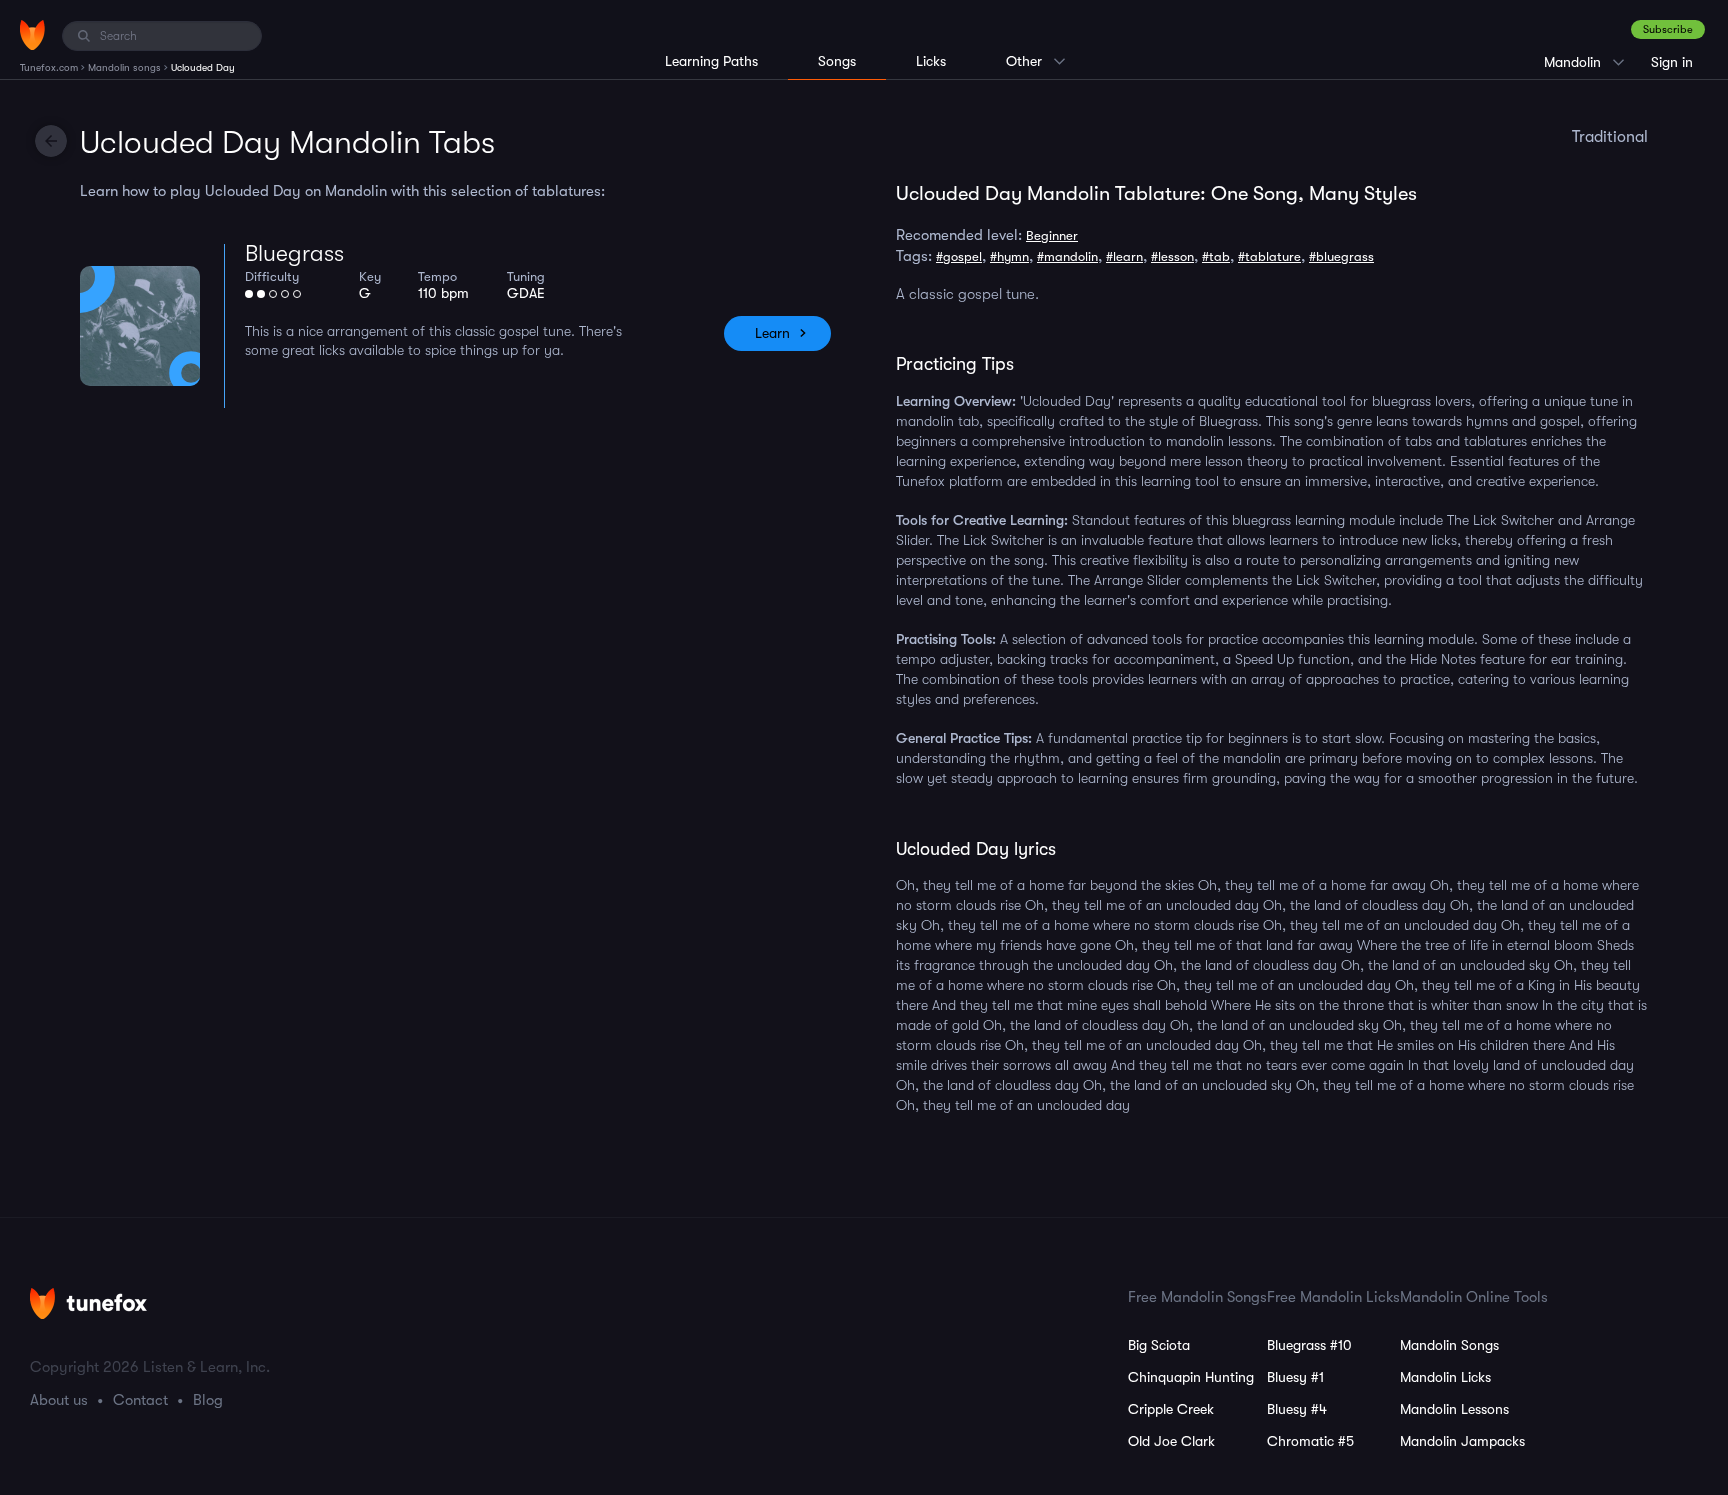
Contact (140, 1400)
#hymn (1009, 256)
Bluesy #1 (1295, 1377)
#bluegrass (1341, 256)
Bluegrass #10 (1309, 1345)
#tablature (1269, 256)
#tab (1216, 256)
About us (59, 1400)
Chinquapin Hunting (1191, 1377)
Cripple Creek (1171, 1409)
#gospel (959, 256)
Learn (772, 333)
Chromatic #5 (1310, 1441)
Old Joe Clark (1171, 1441)
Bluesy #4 (1297, 1409)
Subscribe (1668, 29)
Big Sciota (1159, 1345)
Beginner (1052, 235)
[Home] (32, 35)
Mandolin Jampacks (1462, 1441)
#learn (1124, 256)
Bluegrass (294, 253)
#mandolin (1067, 256)
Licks (931, 61)
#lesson (1172, 256)
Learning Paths (711, 61)
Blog (208, 1400)
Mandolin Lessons (1454, 1409)
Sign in (1672, 62)
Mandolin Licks (1445, 1377)
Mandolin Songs (1449, 1345)
